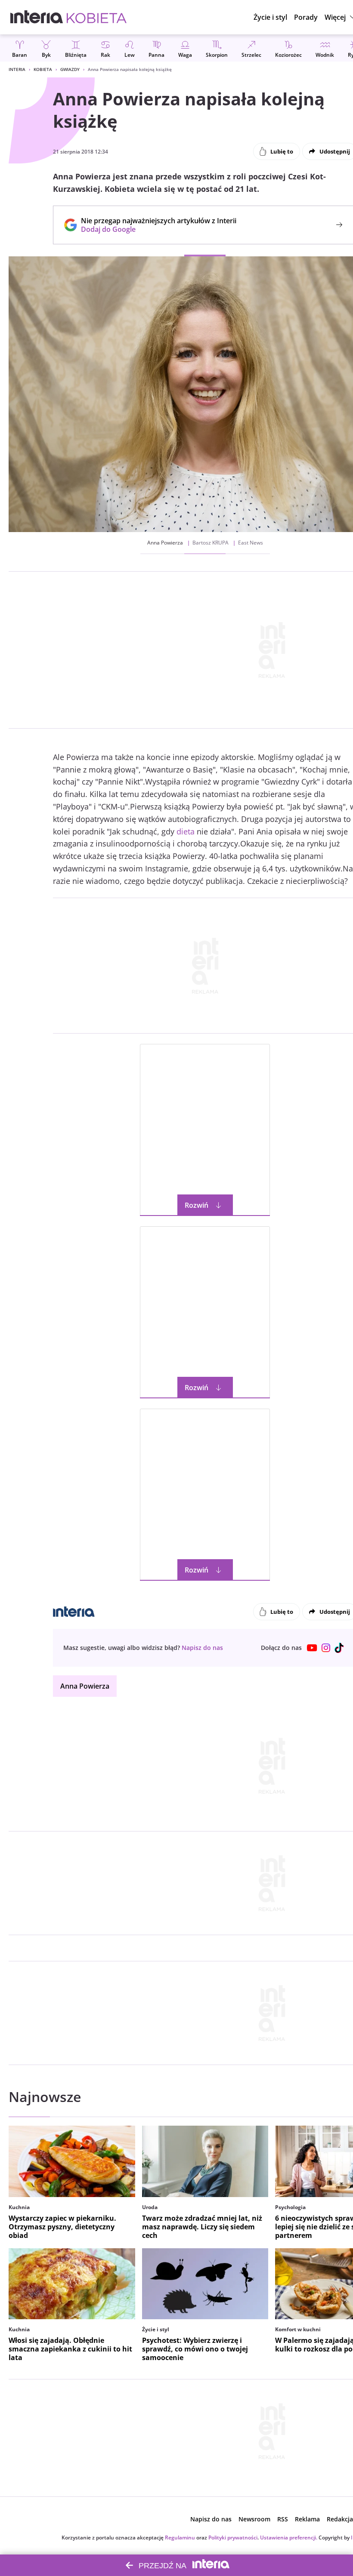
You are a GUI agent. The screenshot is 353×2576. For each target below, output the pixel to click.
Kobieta (43, 69)
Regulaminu (180, 2538)
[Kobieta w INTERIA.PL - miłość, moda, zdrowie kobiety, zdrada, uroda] (97, 17)
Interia (17, 69)
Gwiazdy (70, 69)
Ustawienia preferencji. (289, 2538)
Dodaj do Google (154, 229)
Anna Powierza (85, 1686)
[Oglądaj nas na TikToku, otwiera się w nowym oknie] (340, 1648)
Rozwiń (197, 1205)
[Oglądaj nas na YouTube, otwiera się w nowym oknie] (312, 1648)
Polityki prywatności (233, 2538)
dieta (186, 831)
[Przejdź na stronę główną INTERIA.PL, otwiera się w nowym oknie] (37, 17)
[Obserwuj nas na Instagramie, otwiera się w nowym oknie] (326, 1648)
